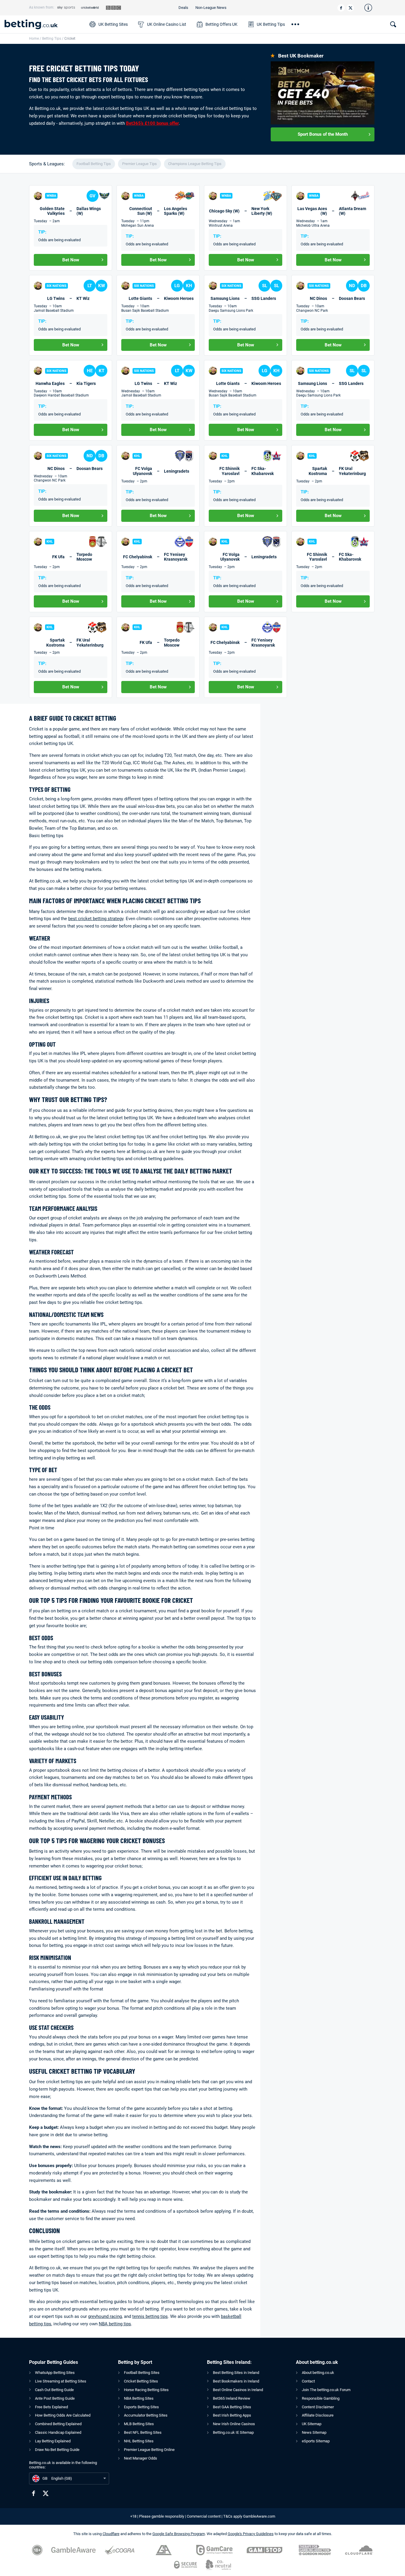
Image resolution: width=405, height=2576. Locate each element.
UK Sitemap (312, 2424)
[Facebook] (341, 8)
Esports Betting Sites (141, 2407)
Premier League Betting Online (149, 2450)
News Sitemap (314, 2432)
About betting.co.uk (318, 2373)
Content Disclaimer (318, 2407)
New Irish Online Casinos (234, 2424)
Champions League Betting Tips (195, 164)
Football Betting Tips (94, 164)
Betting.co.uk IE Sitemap (233, 2432)
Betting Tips (52, 39)
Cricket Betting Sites (141, 2381)
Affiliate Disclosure (318, 2415)
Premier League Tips (139, 164)
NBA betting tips (115, 2324)
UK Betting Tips (271, 24)
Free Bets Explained (51, 2407)
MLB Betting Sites (139, 2424)
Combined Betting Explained (58, 2424)
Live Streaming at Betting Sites (61, 2381)
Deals (183, 8)
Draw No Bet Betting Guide (57, 2450)
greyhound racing (105, 2316)
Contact (308, 2381)
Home (34, 39)
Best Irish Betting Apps (232, 2415)
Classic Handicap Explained (58, 2432)
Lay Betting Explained (53, 2441)
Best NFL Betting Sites (143, 2432)
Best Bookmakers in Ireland (236, 2381)
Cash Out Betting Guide (54, 2390)
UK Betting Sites (113, 24)
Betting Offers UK (221, 24)
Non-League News (211, 8)
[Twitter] (350, 8)
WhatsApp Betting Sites (55, 2373)
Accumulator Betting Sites (146, 2415)
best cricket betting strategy (96, 919)
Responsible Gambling (321, 2398)
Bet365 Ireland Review (232, 2398)
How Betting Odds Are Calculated (63, 2415)
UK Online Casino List (167, 24)
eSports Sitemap (316, 2441)
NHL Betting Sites (139, 2441)
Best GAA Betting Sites (232, 2407)
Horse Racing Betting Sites (146, 2390)
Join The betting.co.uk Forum (326, 2390)
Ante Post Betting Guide (55, 2398)
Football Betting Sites (142, 2373)
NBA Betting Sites (139, 2398)
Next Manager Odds (141, 2458)
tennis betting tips (150, 2316)
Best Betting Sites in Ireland (236, 2373)
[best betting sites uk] (44, 24)
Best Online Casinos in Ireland (238, 2390)
